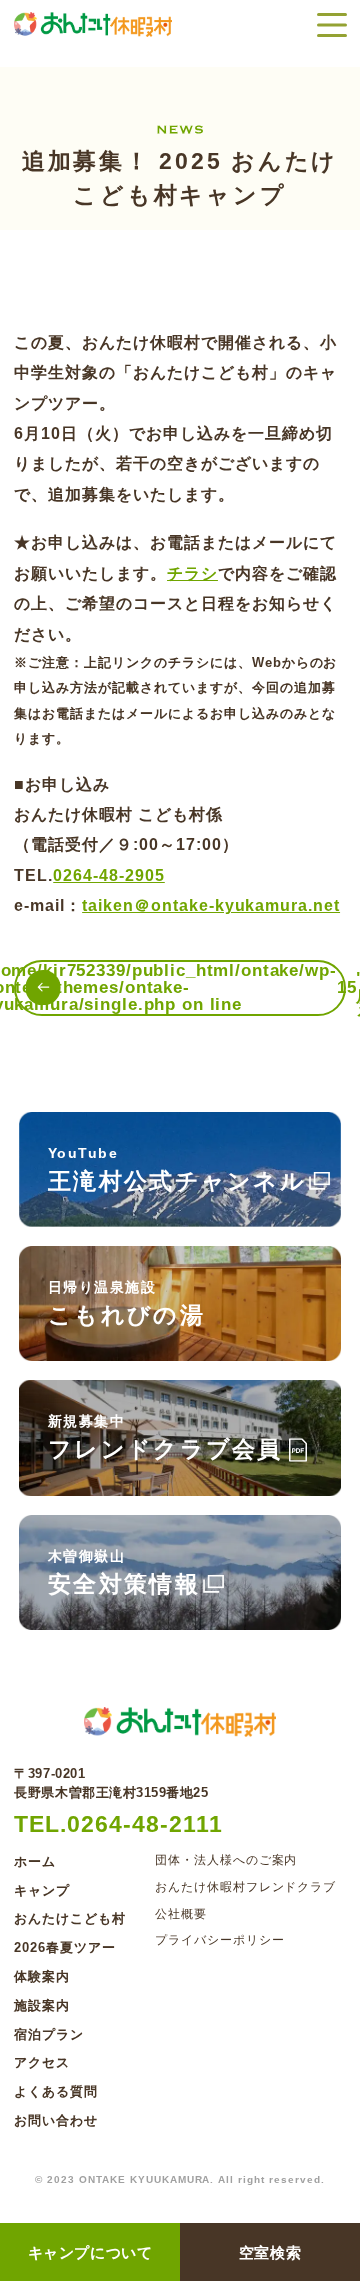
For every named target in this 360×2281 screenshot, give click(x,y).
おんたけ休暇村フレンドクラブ (245, 1887)
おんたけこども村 (70, 1918)
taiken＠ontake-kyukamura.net (211, 905)
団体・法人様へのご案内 (226, 1860)
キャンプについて (90, 2252)
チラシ (192, 573)
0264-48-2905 (109, 875)
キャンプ (42, 1890)
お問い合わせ (56, 2120)
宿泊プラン (49, 2034)
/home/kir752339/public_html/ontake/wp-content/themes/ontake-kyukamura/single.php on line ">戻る (179, 988)
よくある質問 (56, 2091)
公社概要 (181, 1914)
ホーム (35, 1861)
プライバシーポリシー (220, 1940)
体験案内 (42, 1976)
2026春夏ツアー (65, 1947)
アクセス (42, 2062)
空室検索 (270, 2252)
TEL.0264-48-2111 (118, 1824)
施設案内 (42, 2005)
